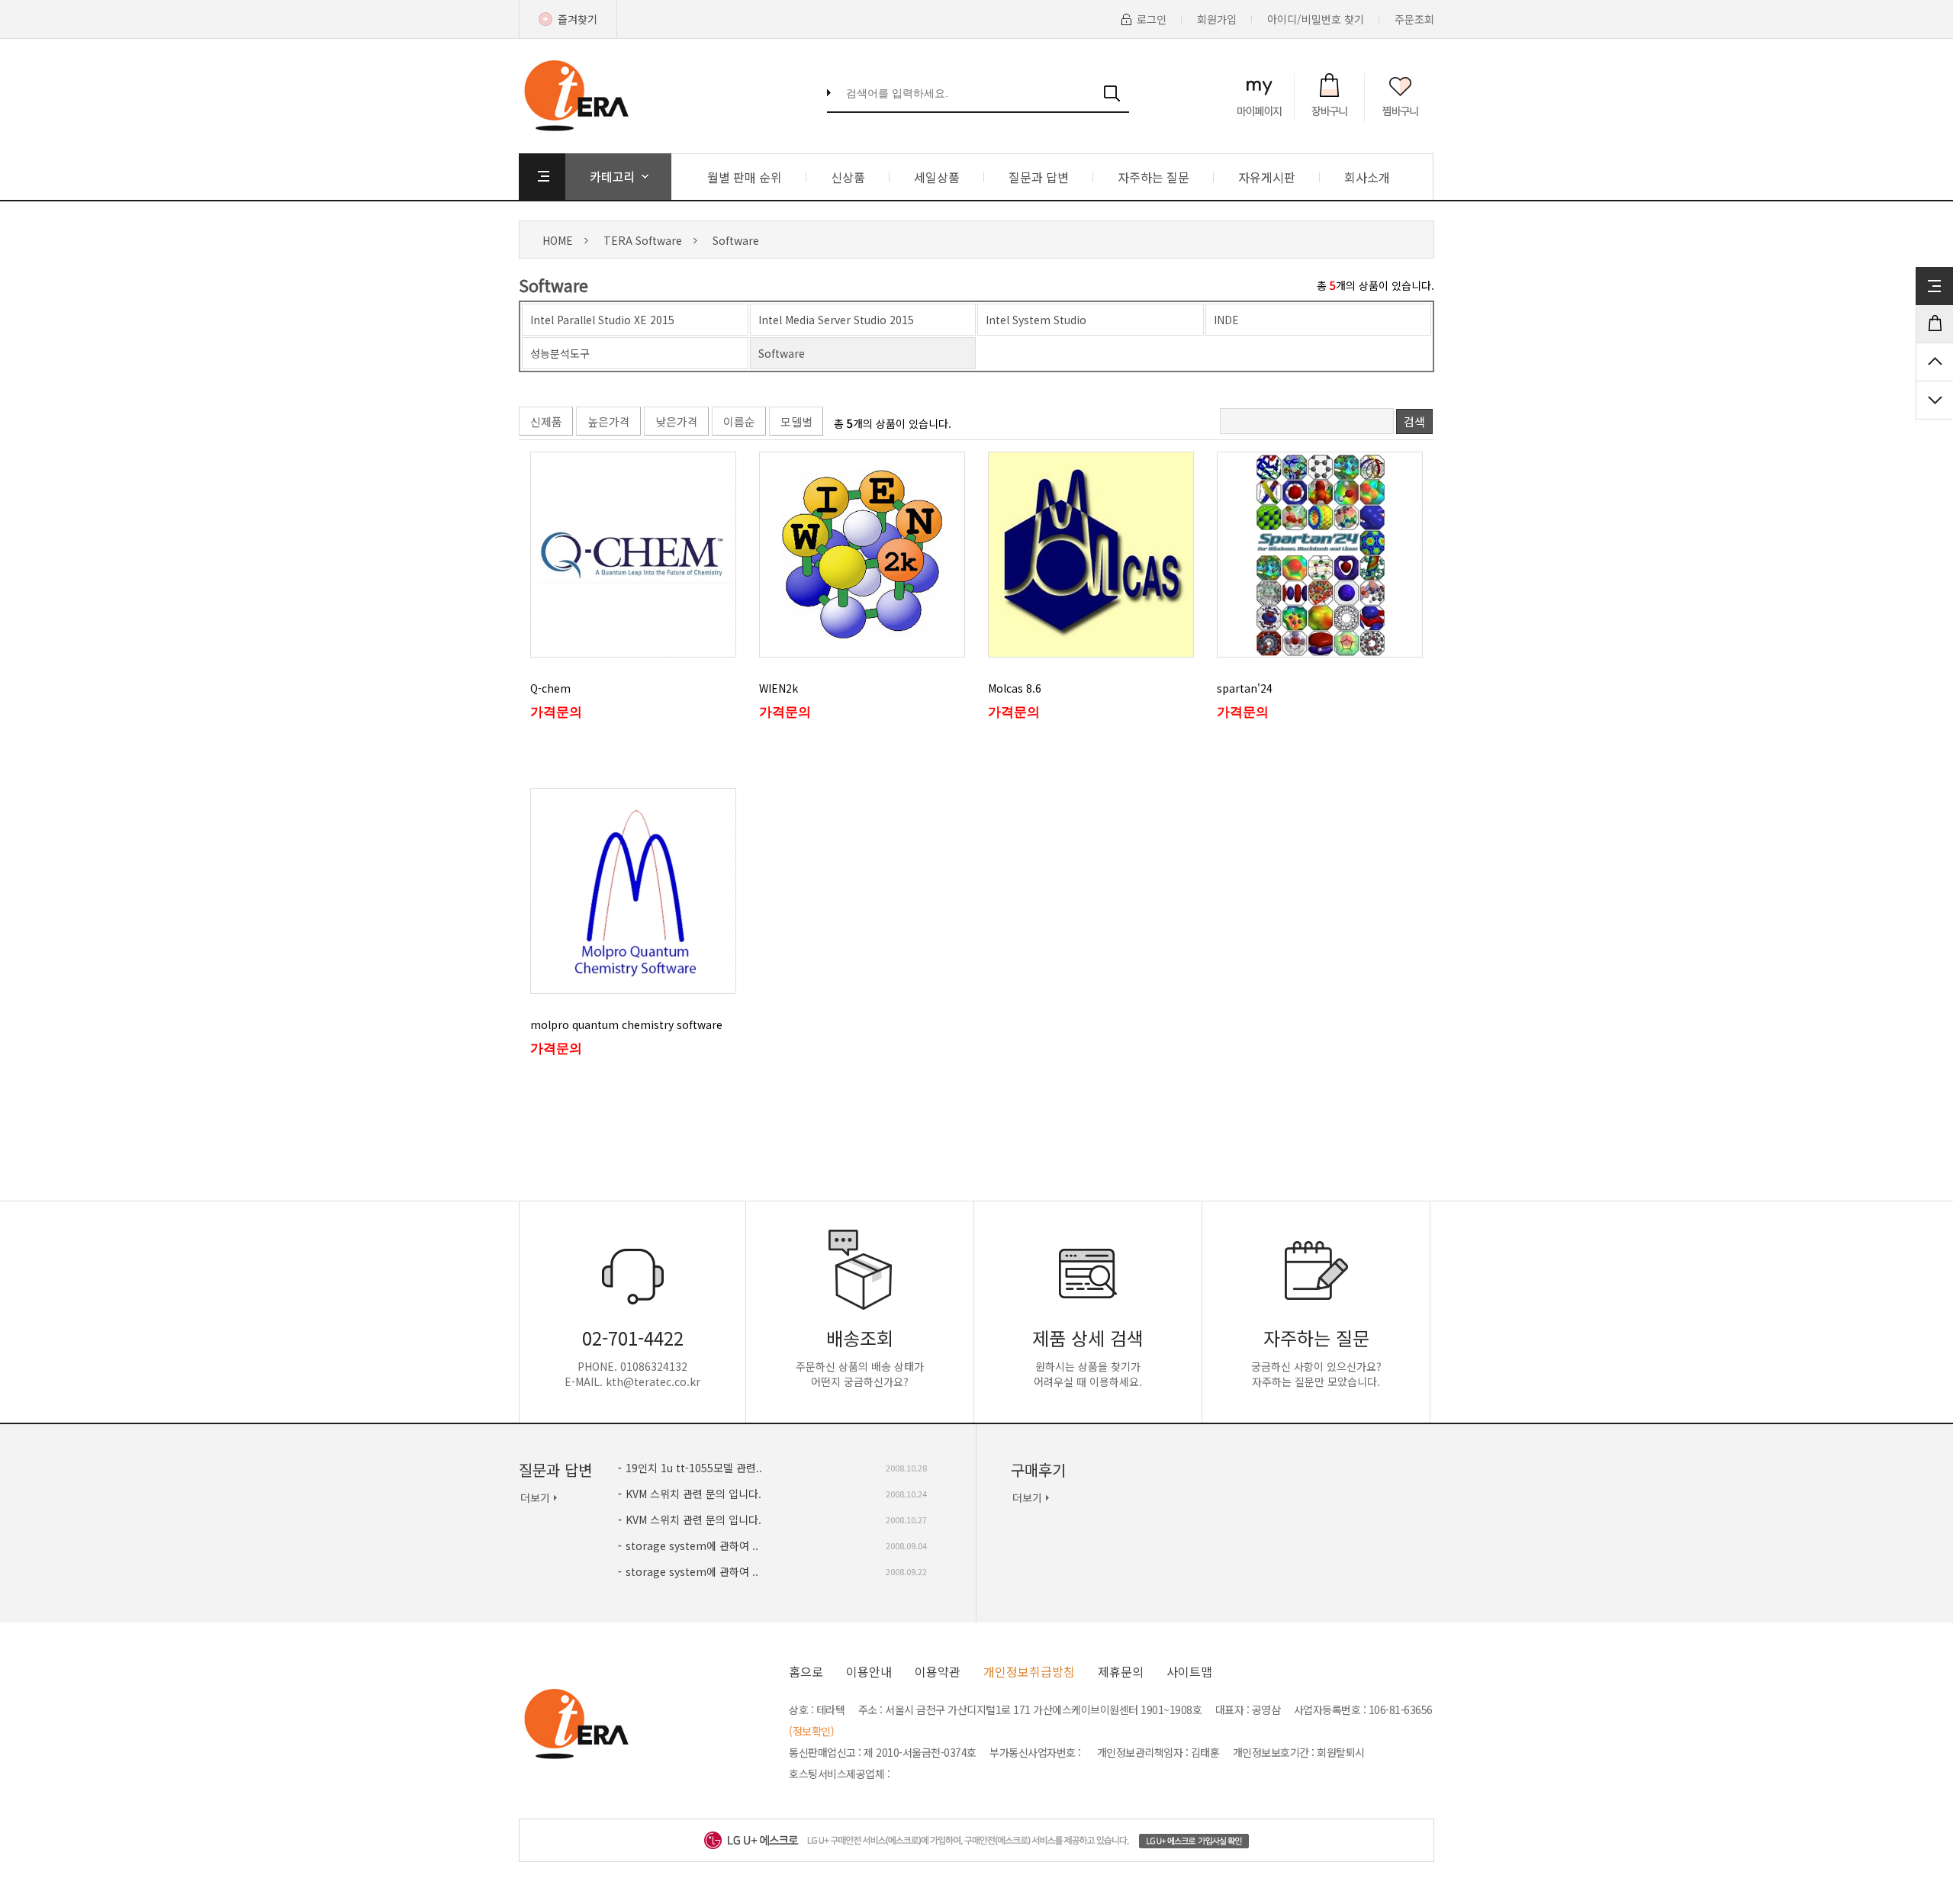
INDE (1226, 320)
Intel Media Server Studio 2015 (836, 320)
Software (736, 240)
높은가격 (609, 421)
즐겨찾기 (578, 19)
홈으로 (806, 1671)
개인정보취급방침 (1029, 1671)
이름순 (739, 421)
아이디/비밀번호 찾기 (1316, 19)
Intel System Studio (1036, 320)
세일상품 (937, 177)
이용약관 (938, 1671)
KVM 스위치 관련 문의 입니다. (693, 1494)
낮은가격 (677, 421)
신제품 (546, 421)
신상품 (848, 177)
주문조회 (1414, 19)
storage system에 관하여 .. (692, 1545)
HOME (558, 240)
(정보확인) (811, 1731)
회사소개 (1367, 177)
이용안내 (869, 1671)
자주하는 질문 (1153, 177)
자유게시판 (1267, 177)
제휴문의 (1121, 1671)
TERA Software (643, 240)
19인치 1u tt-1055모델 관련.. (694, 1468)
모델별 (796, 421)
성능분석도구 (560, 353)
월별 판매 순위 (745, 177)
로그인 (1152, 19)
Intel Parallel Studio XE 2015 (602, 320)
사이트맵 (1189, 1671)
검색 (1414, 421)
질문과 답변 (1039, 177)
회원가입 (1217, 19)
